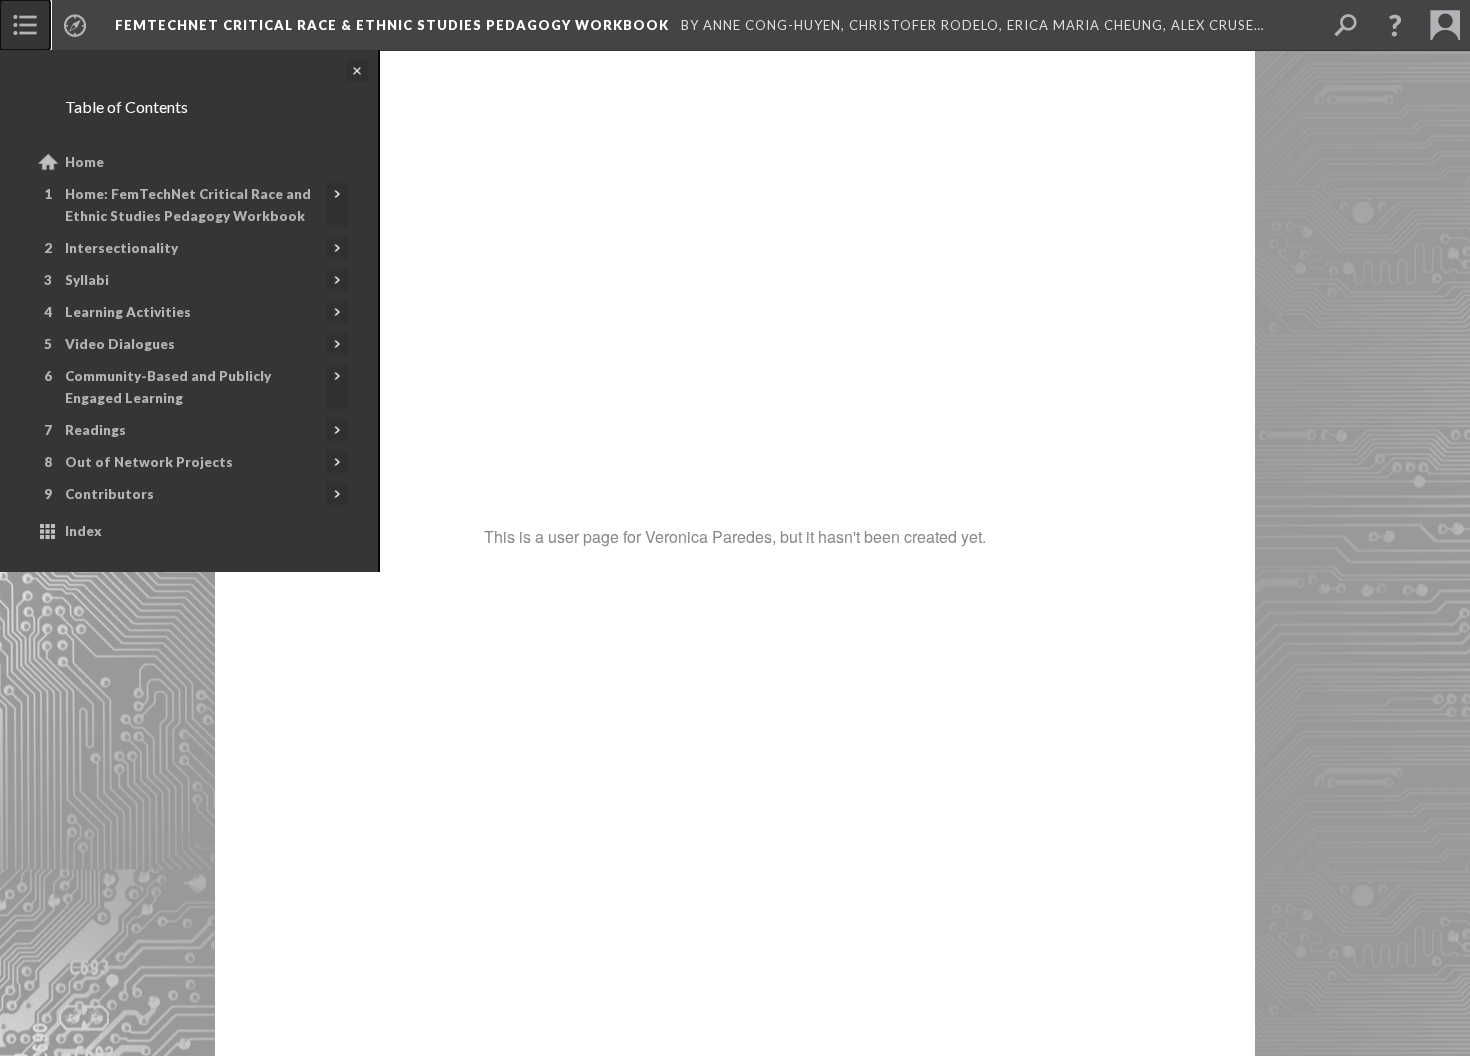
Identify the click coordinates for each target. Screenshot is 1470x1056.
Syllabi (87, 280)
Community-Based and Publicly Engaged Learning (168, 387)
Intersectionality (121, 248)
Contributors (109, 494)
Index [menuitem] (83, 531)
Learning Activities (128, 312)
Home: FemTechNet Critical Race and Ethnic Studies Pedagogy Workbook (188, 205)
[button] (1395, 25)
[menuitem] (25, 25)
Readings (95, 430)
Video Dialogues (120, 344)
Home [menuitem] (84, 162)
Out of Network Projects (149, 462)
